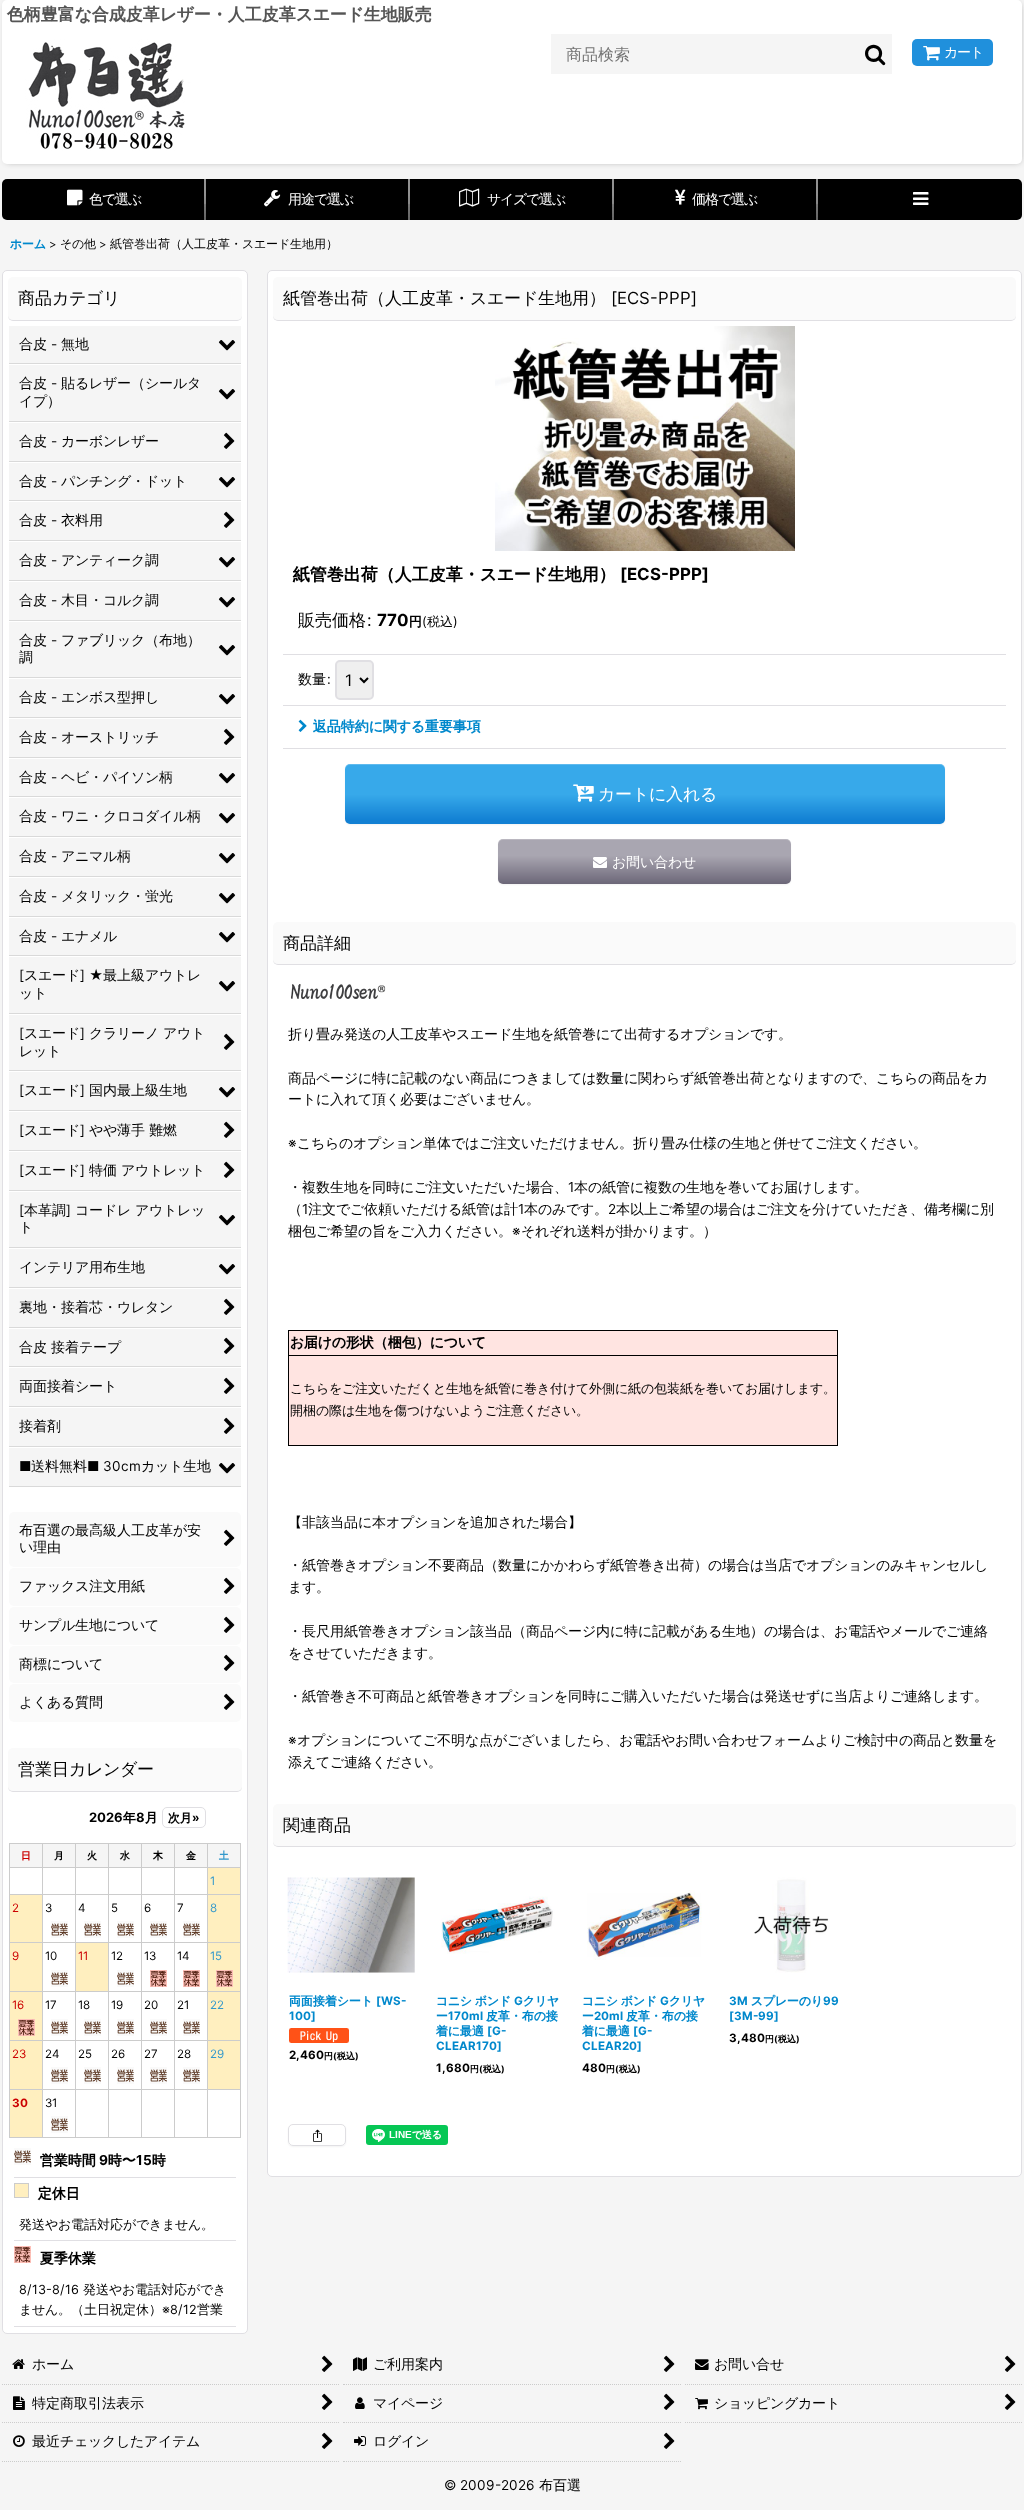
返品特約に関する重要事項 (397, 726)
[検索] (876, 54)
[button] (920, 199)
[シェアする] (317, 2135)
